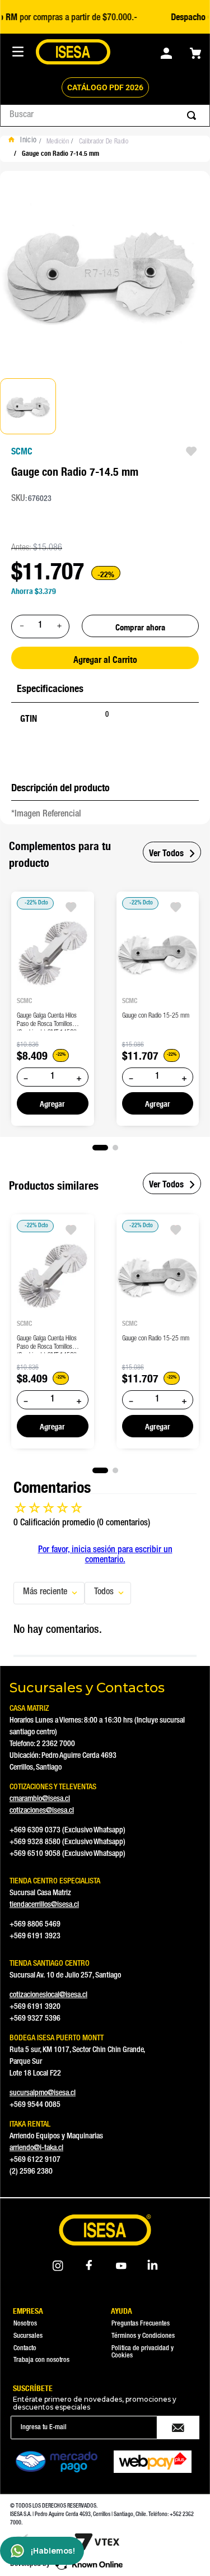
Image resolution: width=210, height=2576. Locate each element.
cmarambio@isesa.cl (40, 1799)
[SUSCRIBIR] (178, 2428)
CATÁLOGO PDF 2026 (105, 87)
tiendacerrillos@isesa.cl (44, 1905)
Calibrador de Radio (104, 142)
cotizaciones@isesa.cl (42, 1811)
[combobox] (105, 115)
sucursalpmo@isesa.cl (43, 2094)
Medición (58, 142)
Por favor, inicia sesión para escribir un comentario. (105, 1556)
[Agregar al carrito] (53, 1103)
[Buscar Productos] (194, 115)
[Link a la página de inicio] (25, 142)
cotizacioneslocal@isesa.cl (48, 1995)
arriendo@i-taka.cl (36, 2148)
